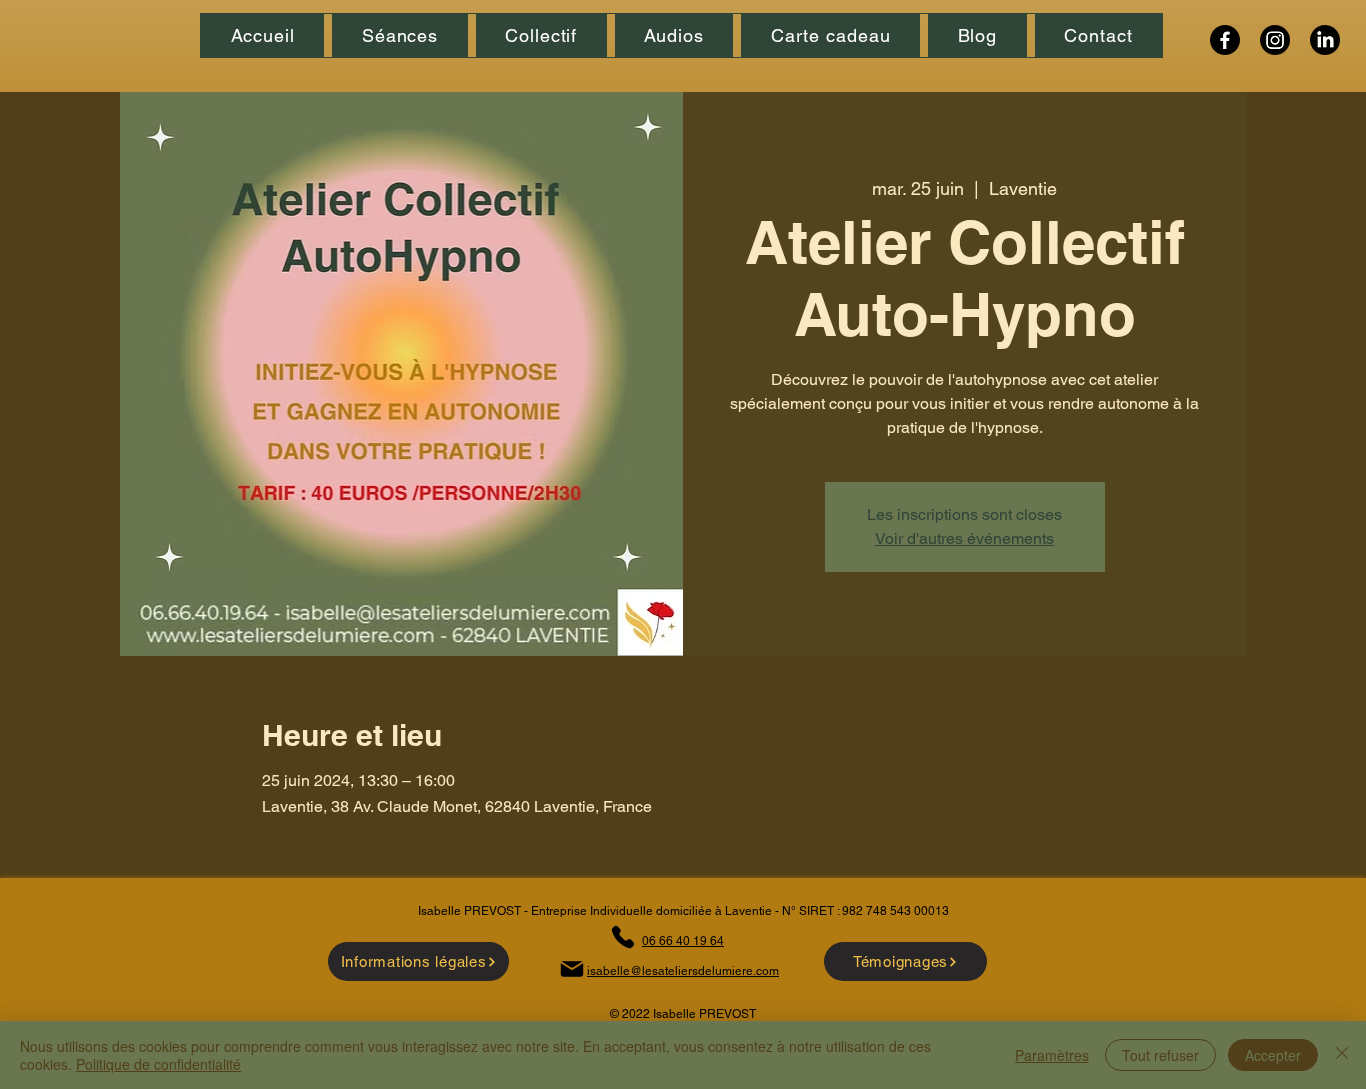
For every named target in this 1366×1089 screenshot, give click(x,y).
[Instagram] (1275, 40)
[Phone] (622, 936)
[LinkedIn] (1325, 40)
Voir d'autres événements (964, 538)
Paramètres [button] (1052, 1055)
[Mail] (571, 968)
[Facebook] (1225, 40)
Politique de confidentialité (158, 1064)
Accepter (1273, 1055)
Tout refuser (1160, 1055)
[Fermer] (1342, 1055)
